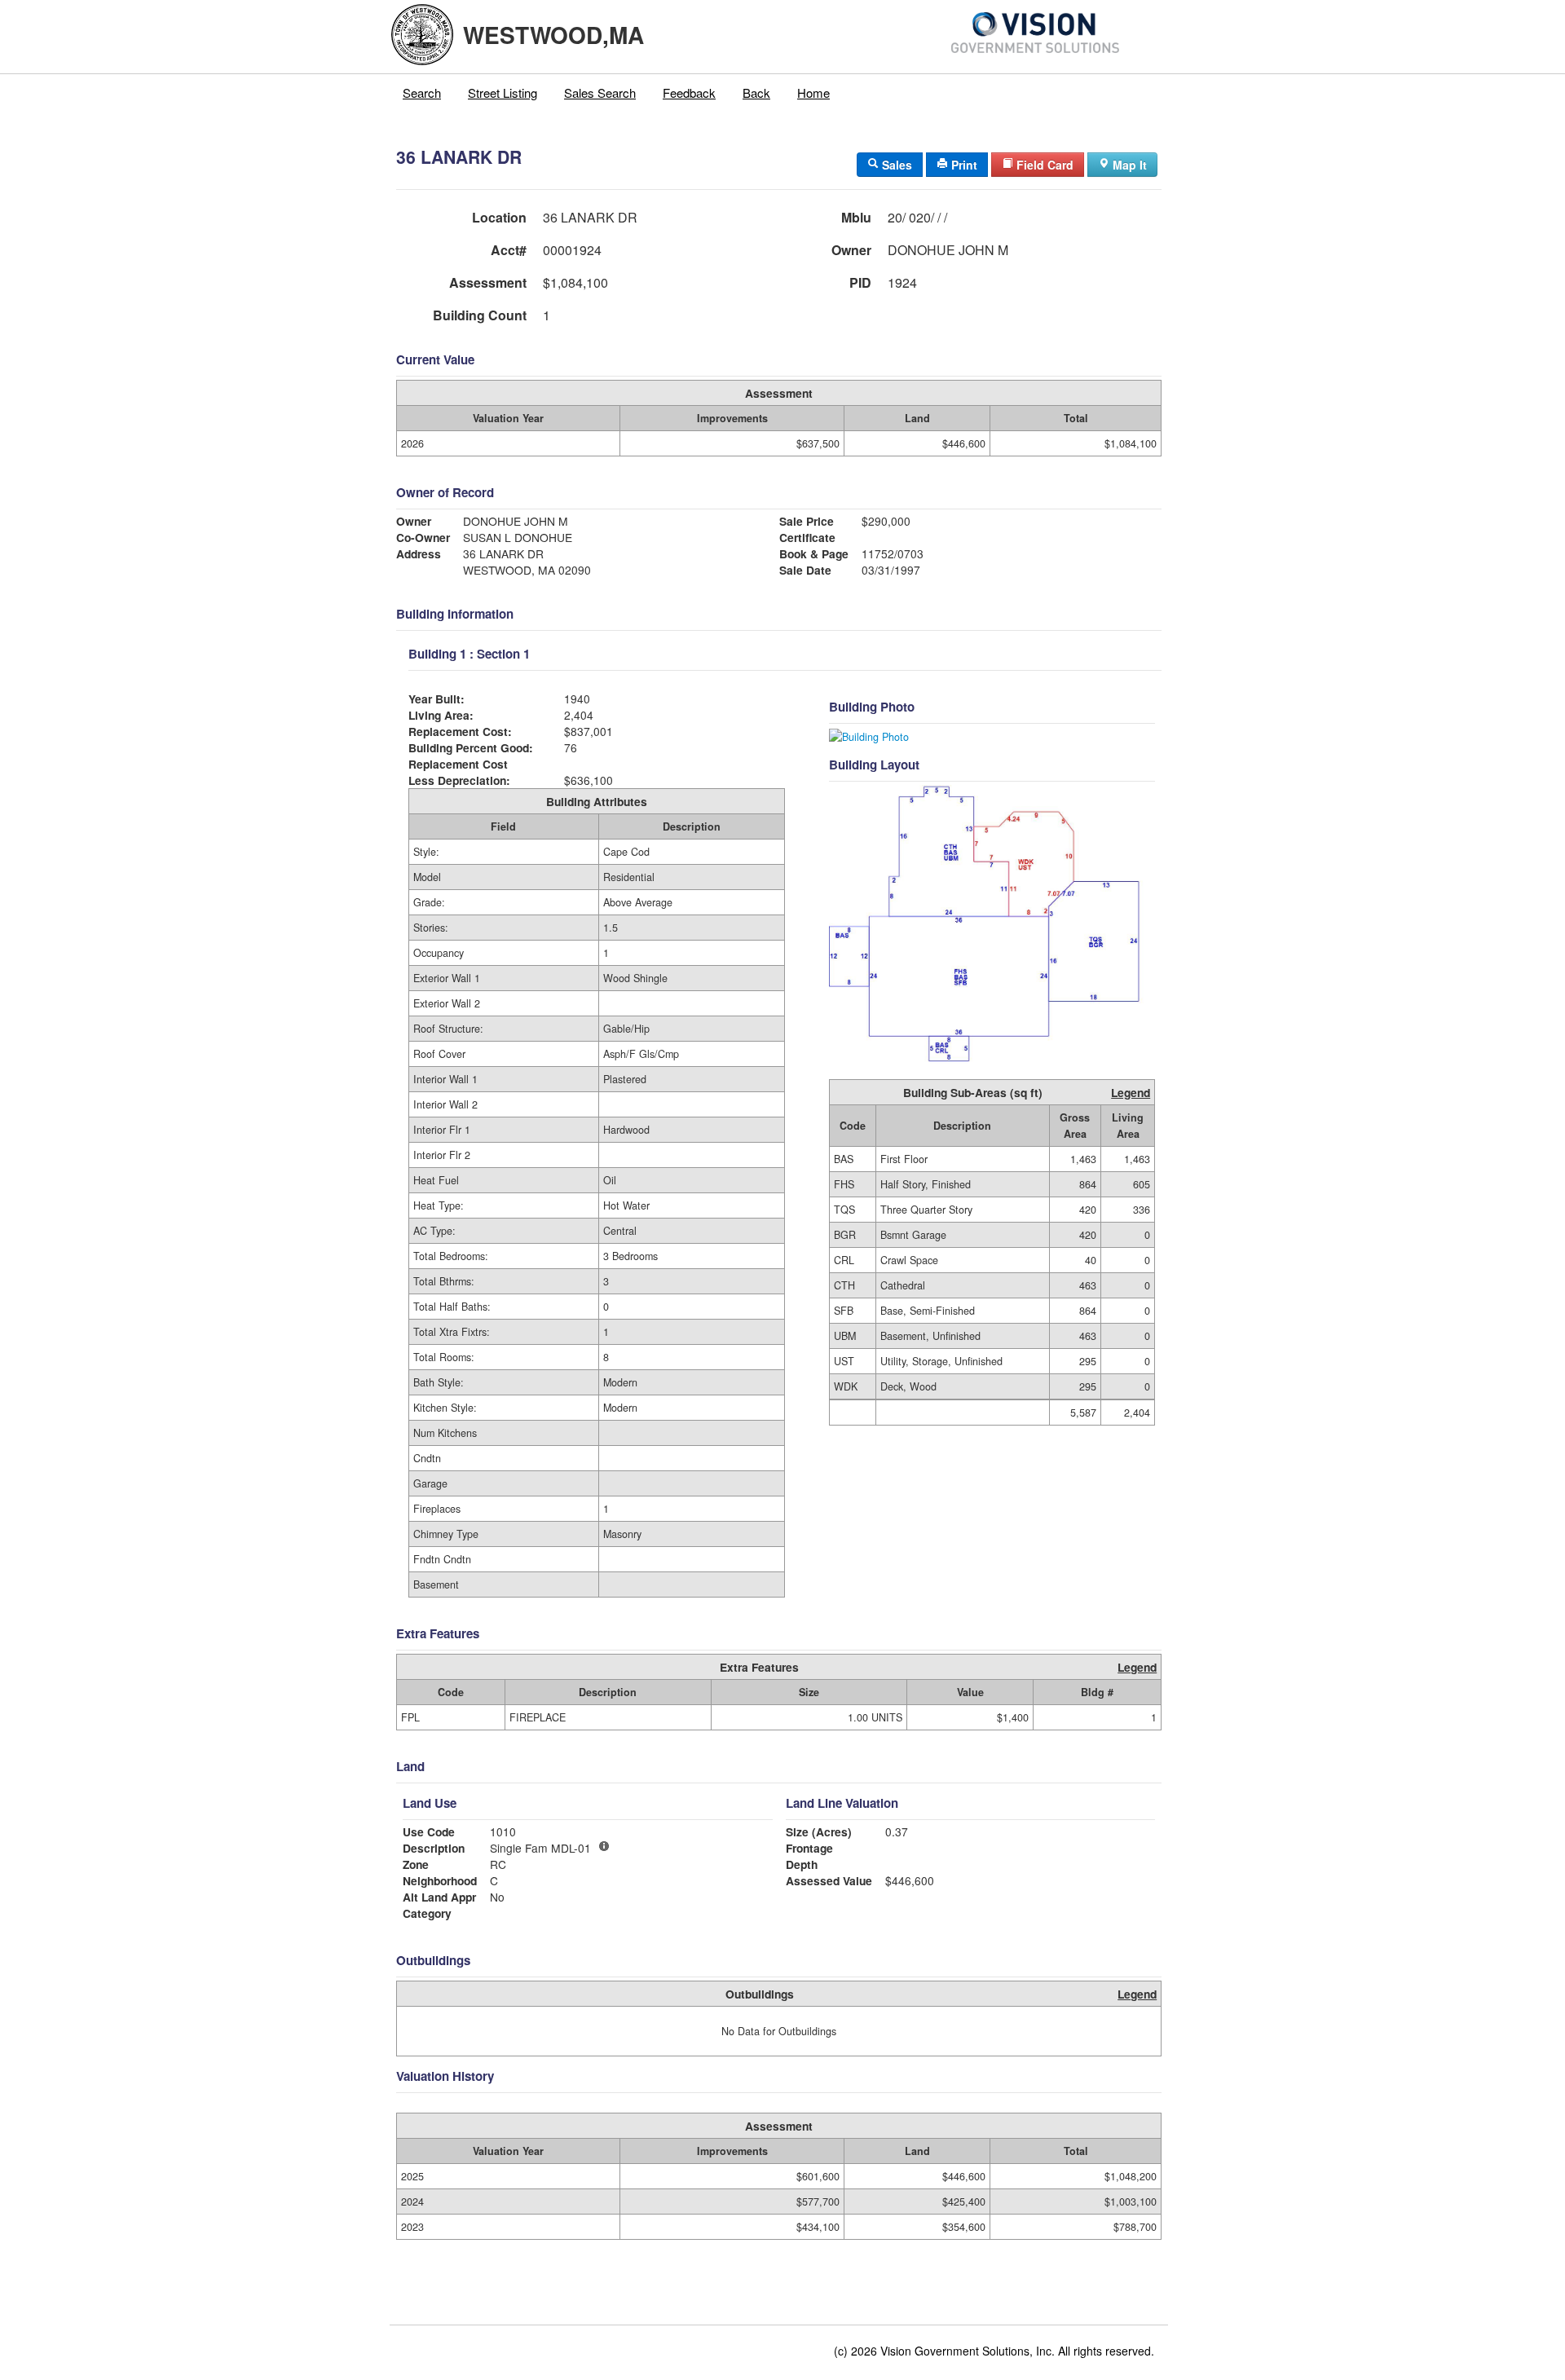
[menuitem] (422, 93)
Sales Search (600, 93)
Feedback (689, 93)
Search (422, 93)
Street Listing (503, 93)
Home (813, 93)
